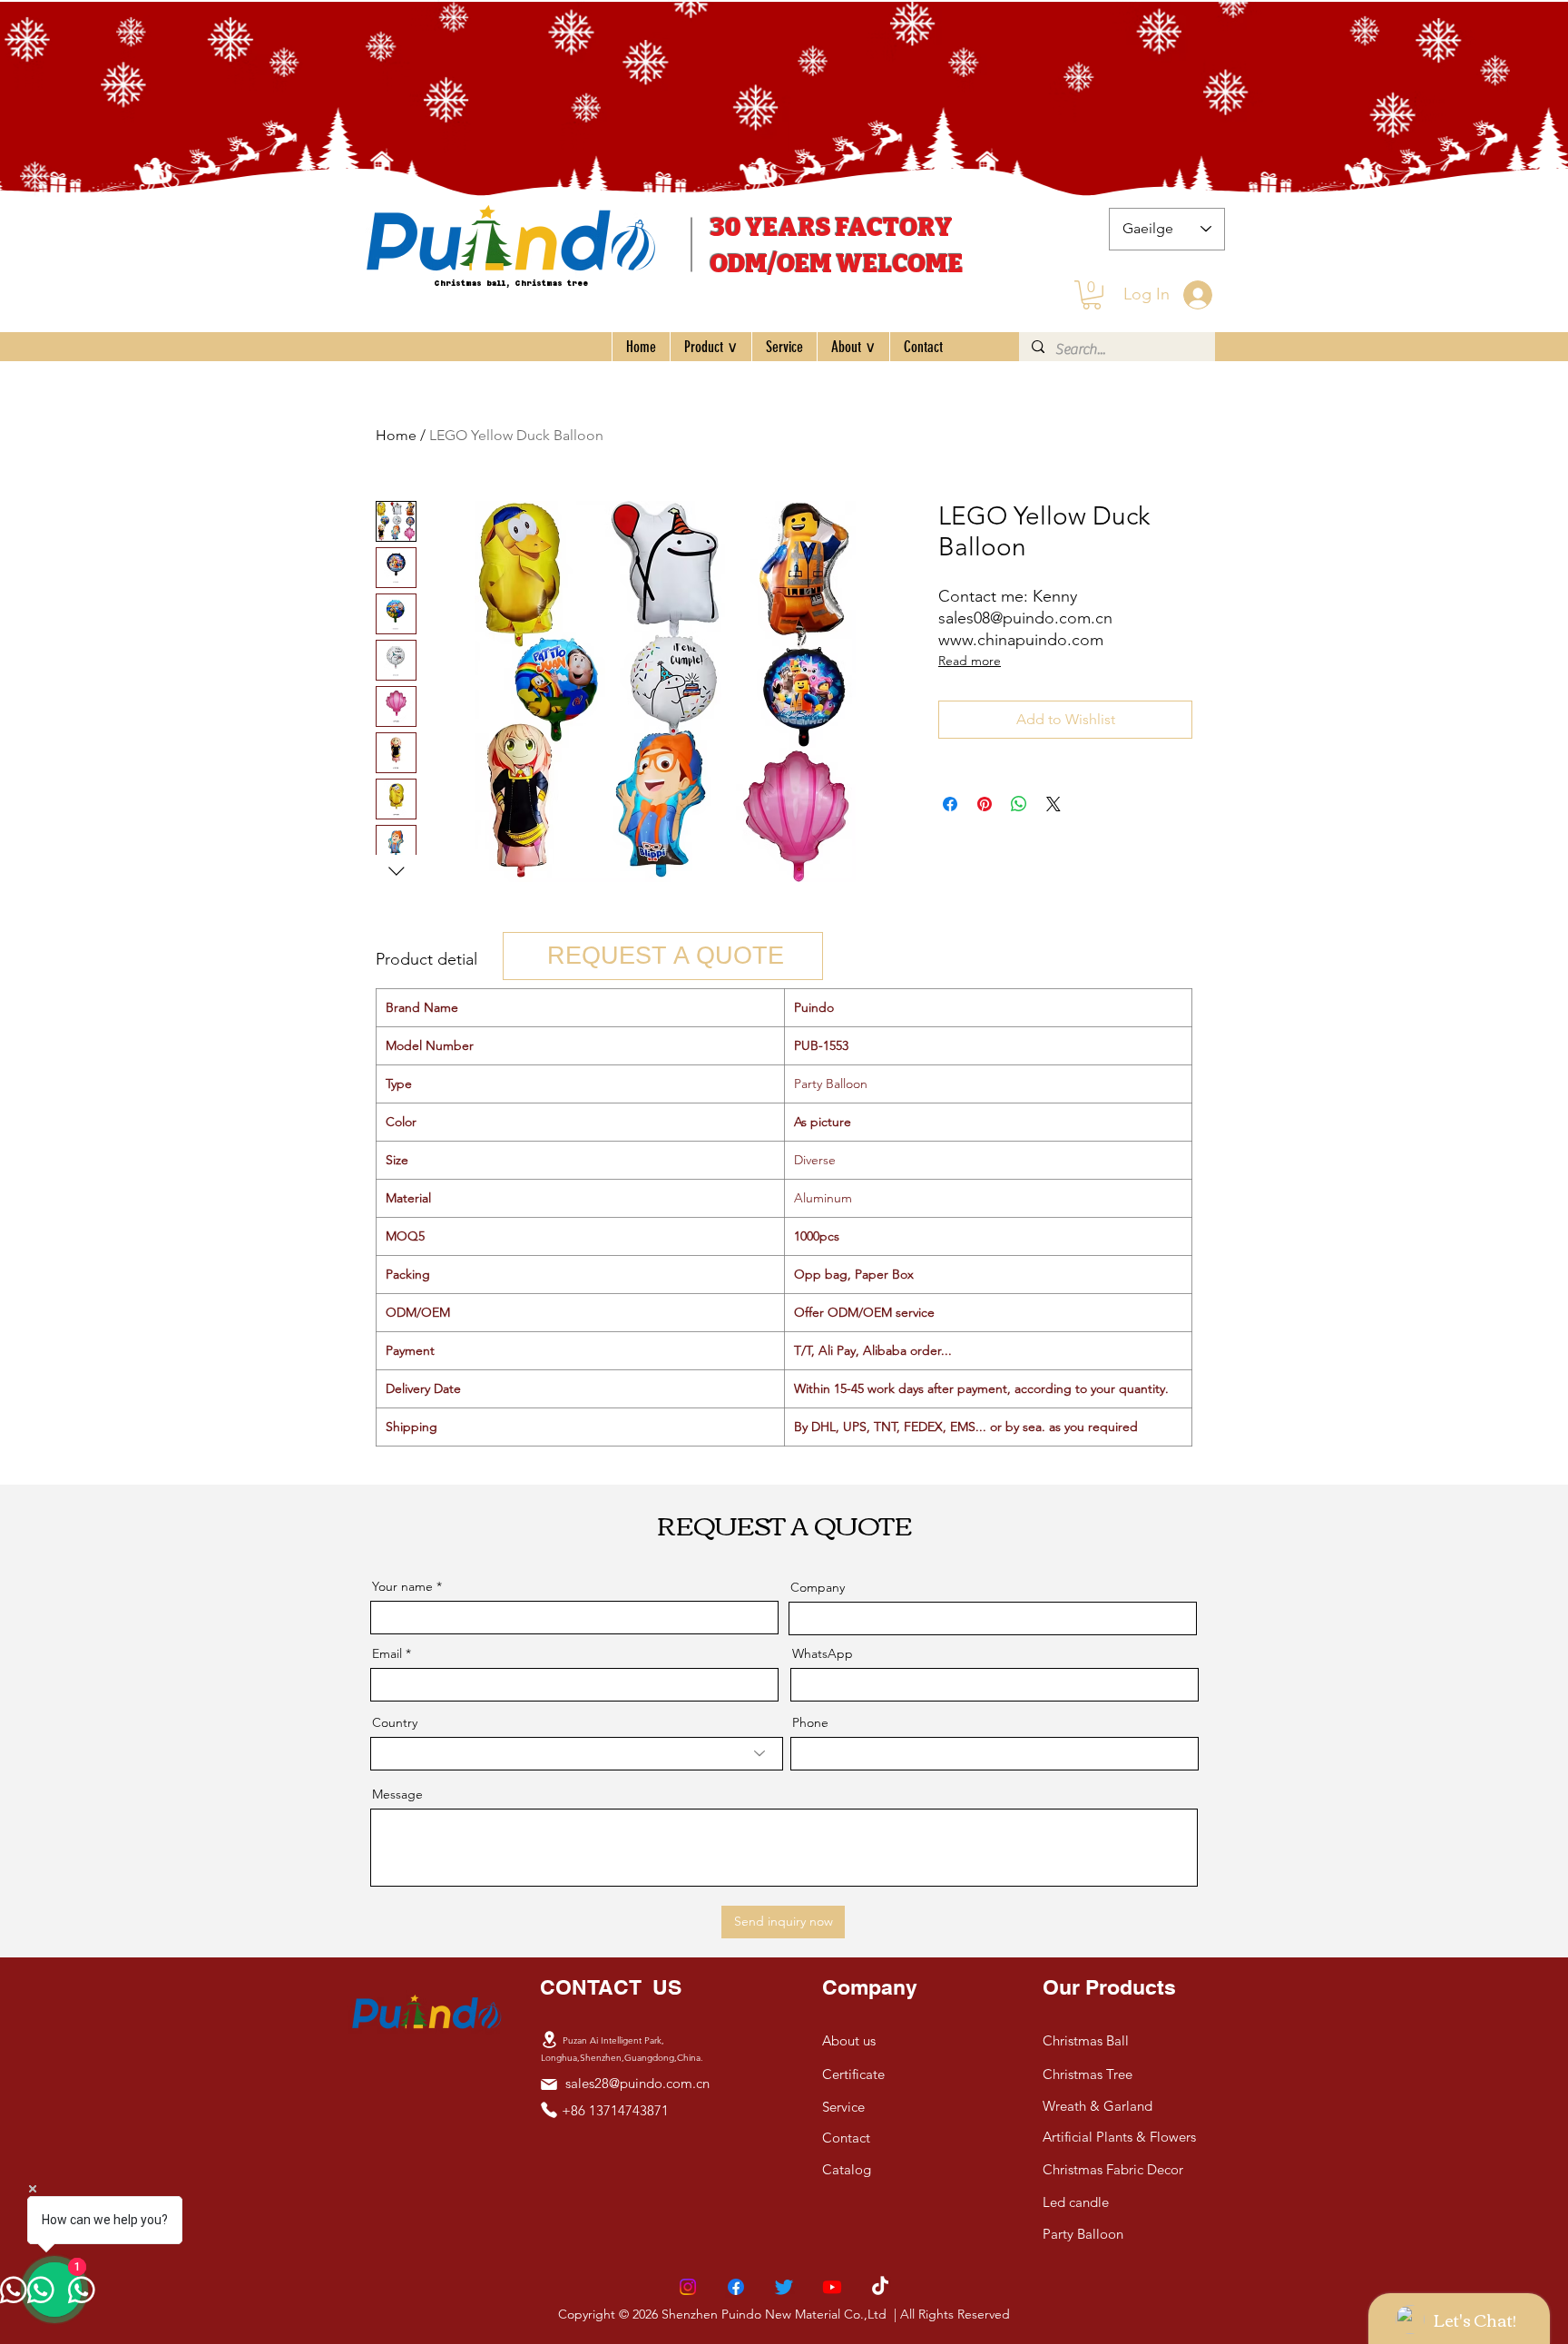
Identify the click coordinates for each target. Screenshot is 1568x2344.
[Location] (549, 2040)
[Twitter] (784, 2287)
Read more (970, 661)
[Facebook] (736, 2287)
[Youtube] (832, 2287)
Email (387, 1653)
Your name (402, 1586)
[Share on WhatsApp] (1019, 804)
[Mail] (549, 2084)
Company (818, 1587)
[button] (1092, 295)
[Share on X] (1053, 804)
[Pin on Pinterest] (985, 804)
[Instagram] (688, 2287)
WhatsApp (823, 1653)
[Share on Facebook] (950, 804)
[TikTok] (880, 2287)
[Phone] (549, 2110)
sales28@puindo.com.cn (637, 2083)
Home (396, 435)
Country (395, 1722)
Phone (810, 1722)
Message (397, 1794)
